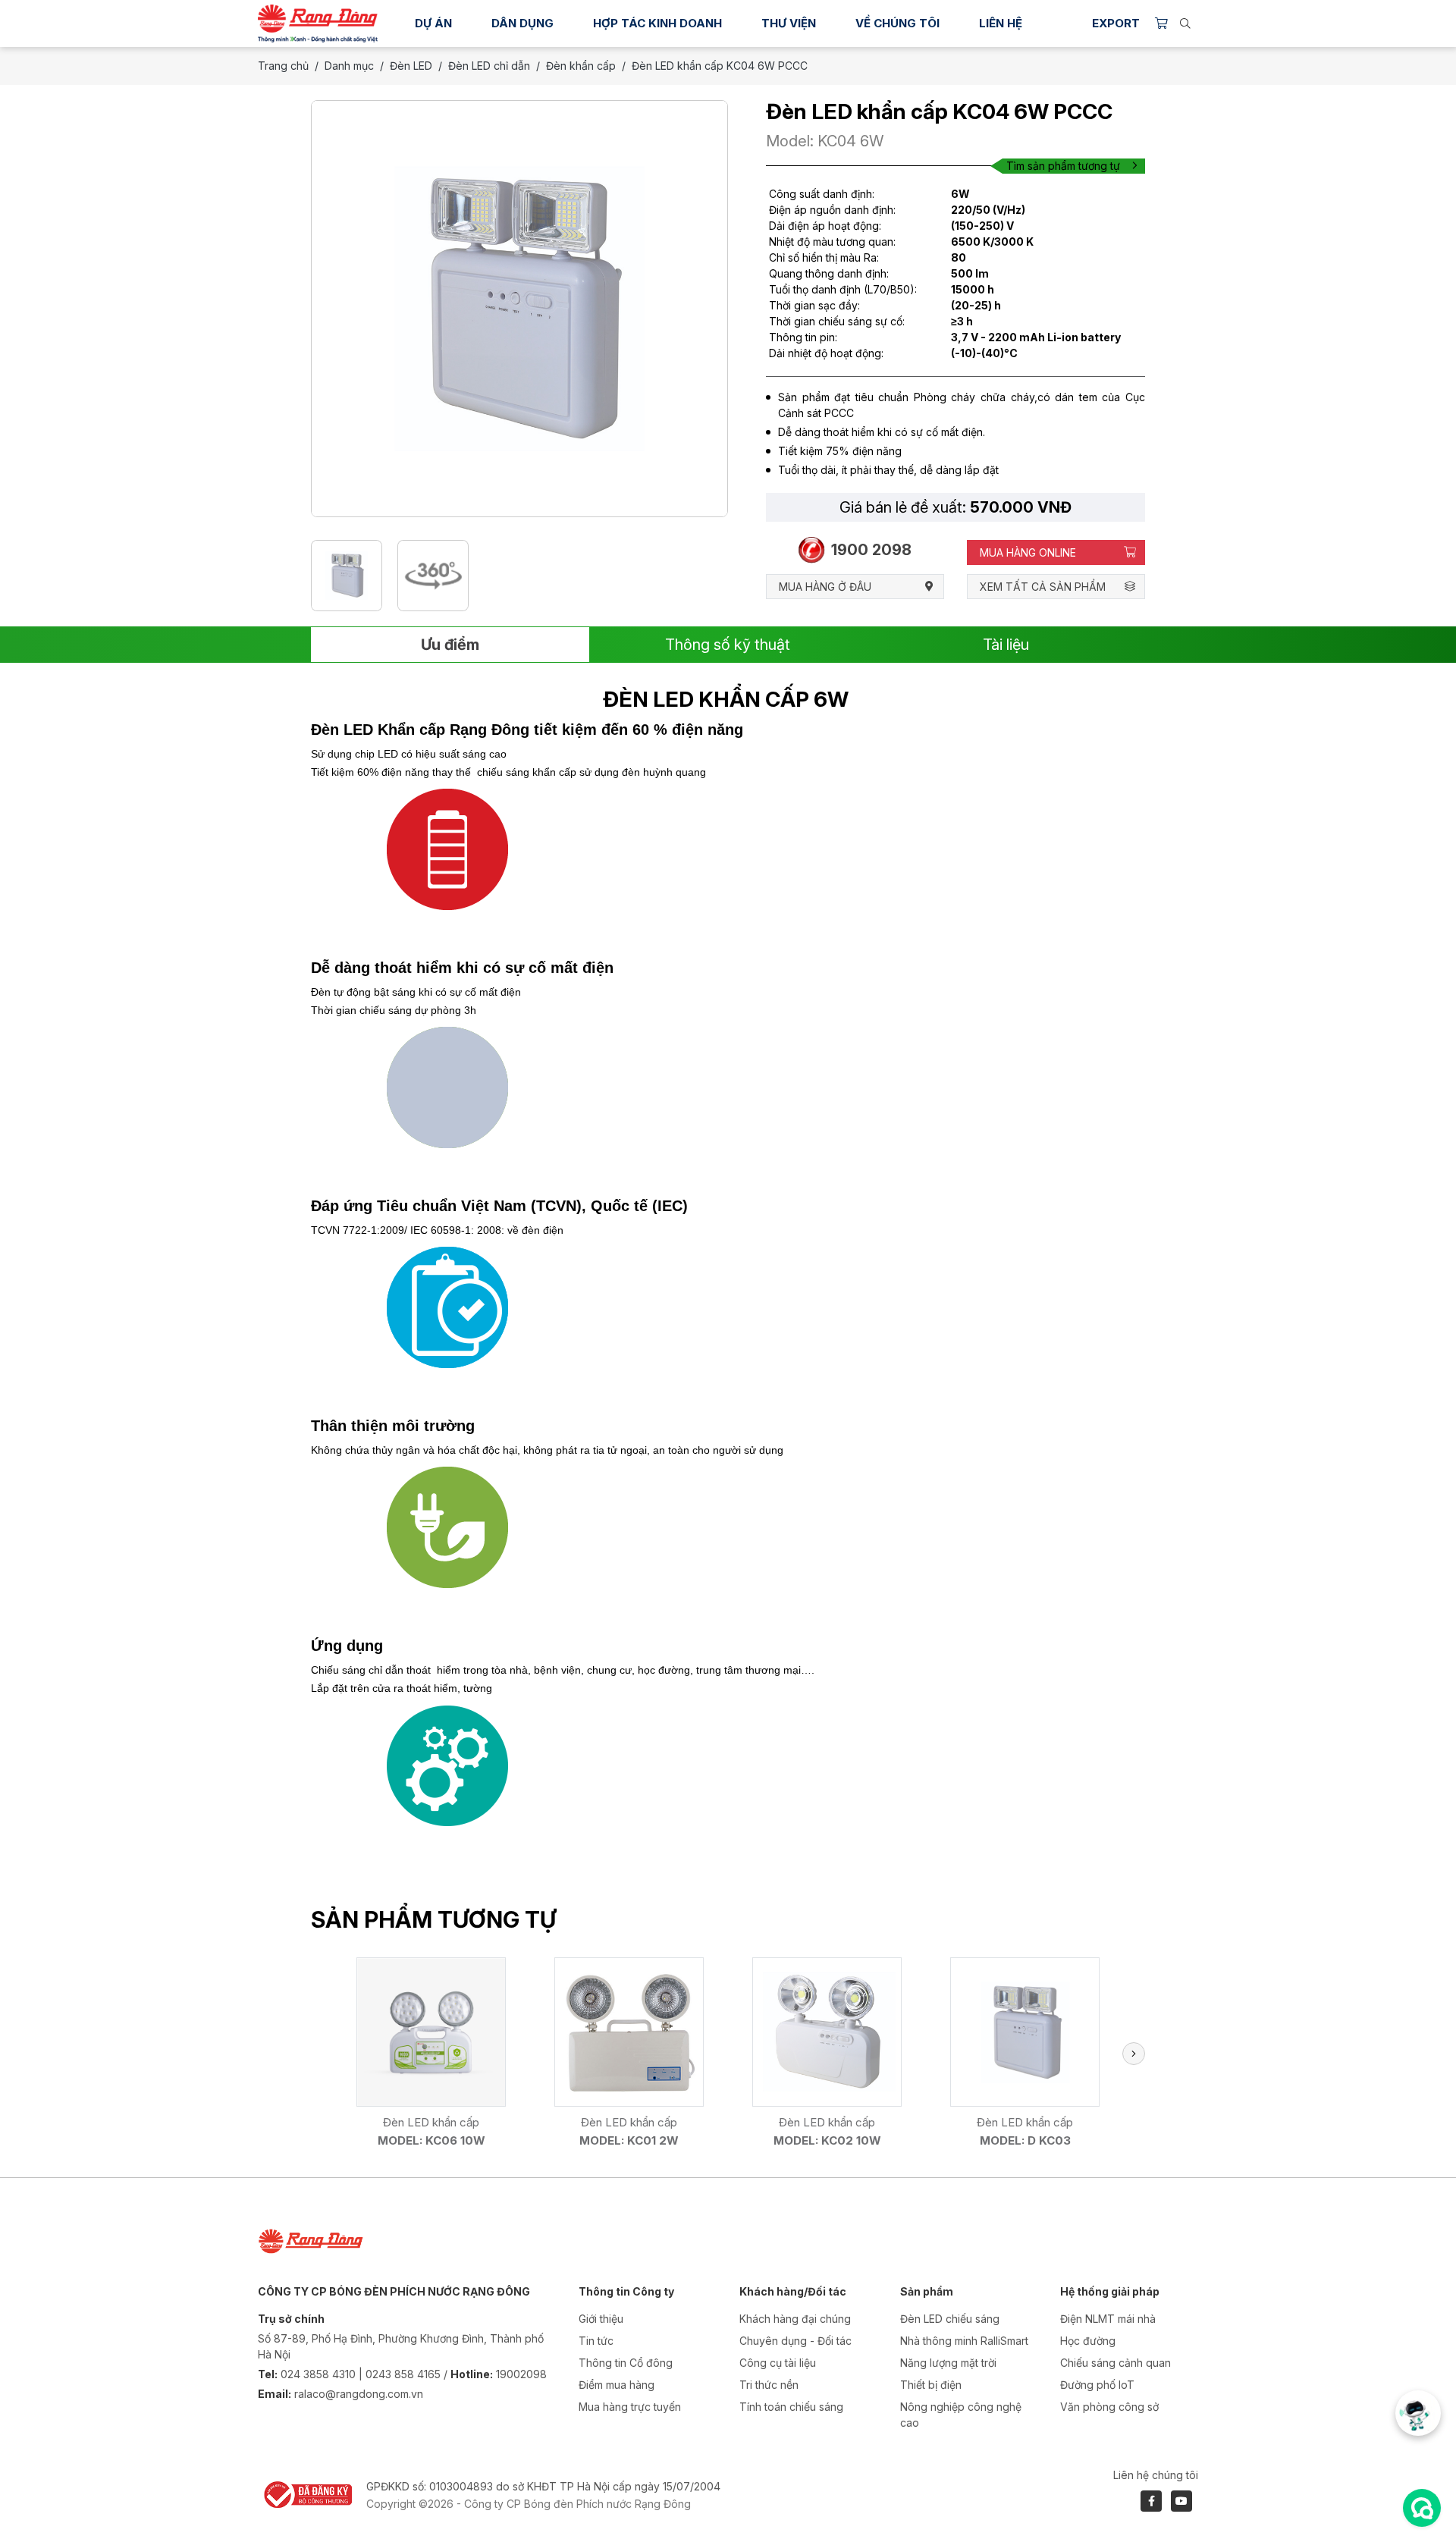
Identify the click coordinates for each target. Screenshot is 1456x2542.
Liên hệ (1001, 23)
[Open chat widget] (1422, 2508)
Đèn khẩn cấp (581, 66)
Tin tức (596, 2341)
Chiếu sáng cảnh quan (1116, 2363)
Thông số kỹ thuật (728, 645)
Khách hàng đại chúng (795, 2319)
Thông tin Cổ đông (626, 2363)
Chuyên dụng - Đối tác (795, 2341)
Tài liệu (1006, 645)
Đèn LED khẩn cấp (431, 2122)
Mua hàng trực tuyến (630, 2407)
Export (1116, 23)
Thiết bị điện (931, 2385)
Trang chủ (283, 66)
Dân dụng (522, 23)
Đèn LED (411, 66)
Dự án (433, 23)
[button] (1134, 2054)
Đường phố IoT (1097, 2385)
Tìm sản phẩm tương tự (1063, 166)
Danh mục (349, 66)
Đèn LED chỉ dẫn (489, 66)
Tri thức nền (769, 2385)
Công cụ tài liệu (778, 2363)
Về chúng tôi (897, 23)
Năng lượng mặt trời (948, 2363)
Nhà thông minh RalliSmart (964, 2341)
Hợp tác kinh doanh (657, 23)
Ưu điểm (450, 645)
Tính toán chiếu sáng (791, 2407)
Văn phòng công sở (1109, 2407)
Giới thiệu (601, 2319)
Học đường (1088, 2341)
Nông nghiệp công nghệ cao (961, 2415)
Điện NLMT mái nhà (1108, 2319)
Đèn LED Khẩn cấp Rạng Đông (420, 730)
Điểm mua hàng (617, 2385)
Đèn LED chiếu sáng (950, 2319)
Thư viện (789, 23)
